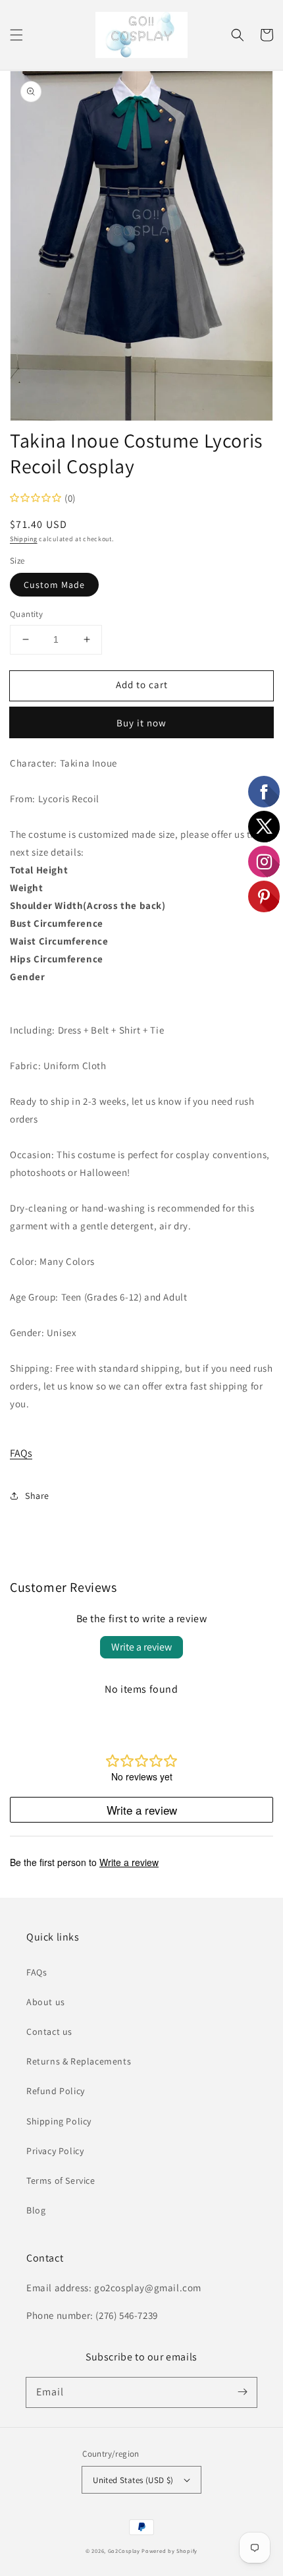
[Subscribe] (242, 2392)
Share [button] (37, 1496)
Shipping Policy (59, 2121)
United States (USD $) (133, 2480)
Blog (36, 2210)
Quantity (26, 614)
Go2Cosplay (124, 2551)
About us (46, 2002)
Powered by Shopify (169, 2551)
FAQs (21, 1453)
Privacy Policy (55, 2151)
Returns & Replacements (79, 2061)
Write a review (141, 1647)
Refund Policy (56, 2091)
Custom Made (54, 585)
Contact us (49, 2032)
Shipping (24, 539)
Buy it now (141, 723)
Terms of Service (61, 2181)
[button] (16, 35)
